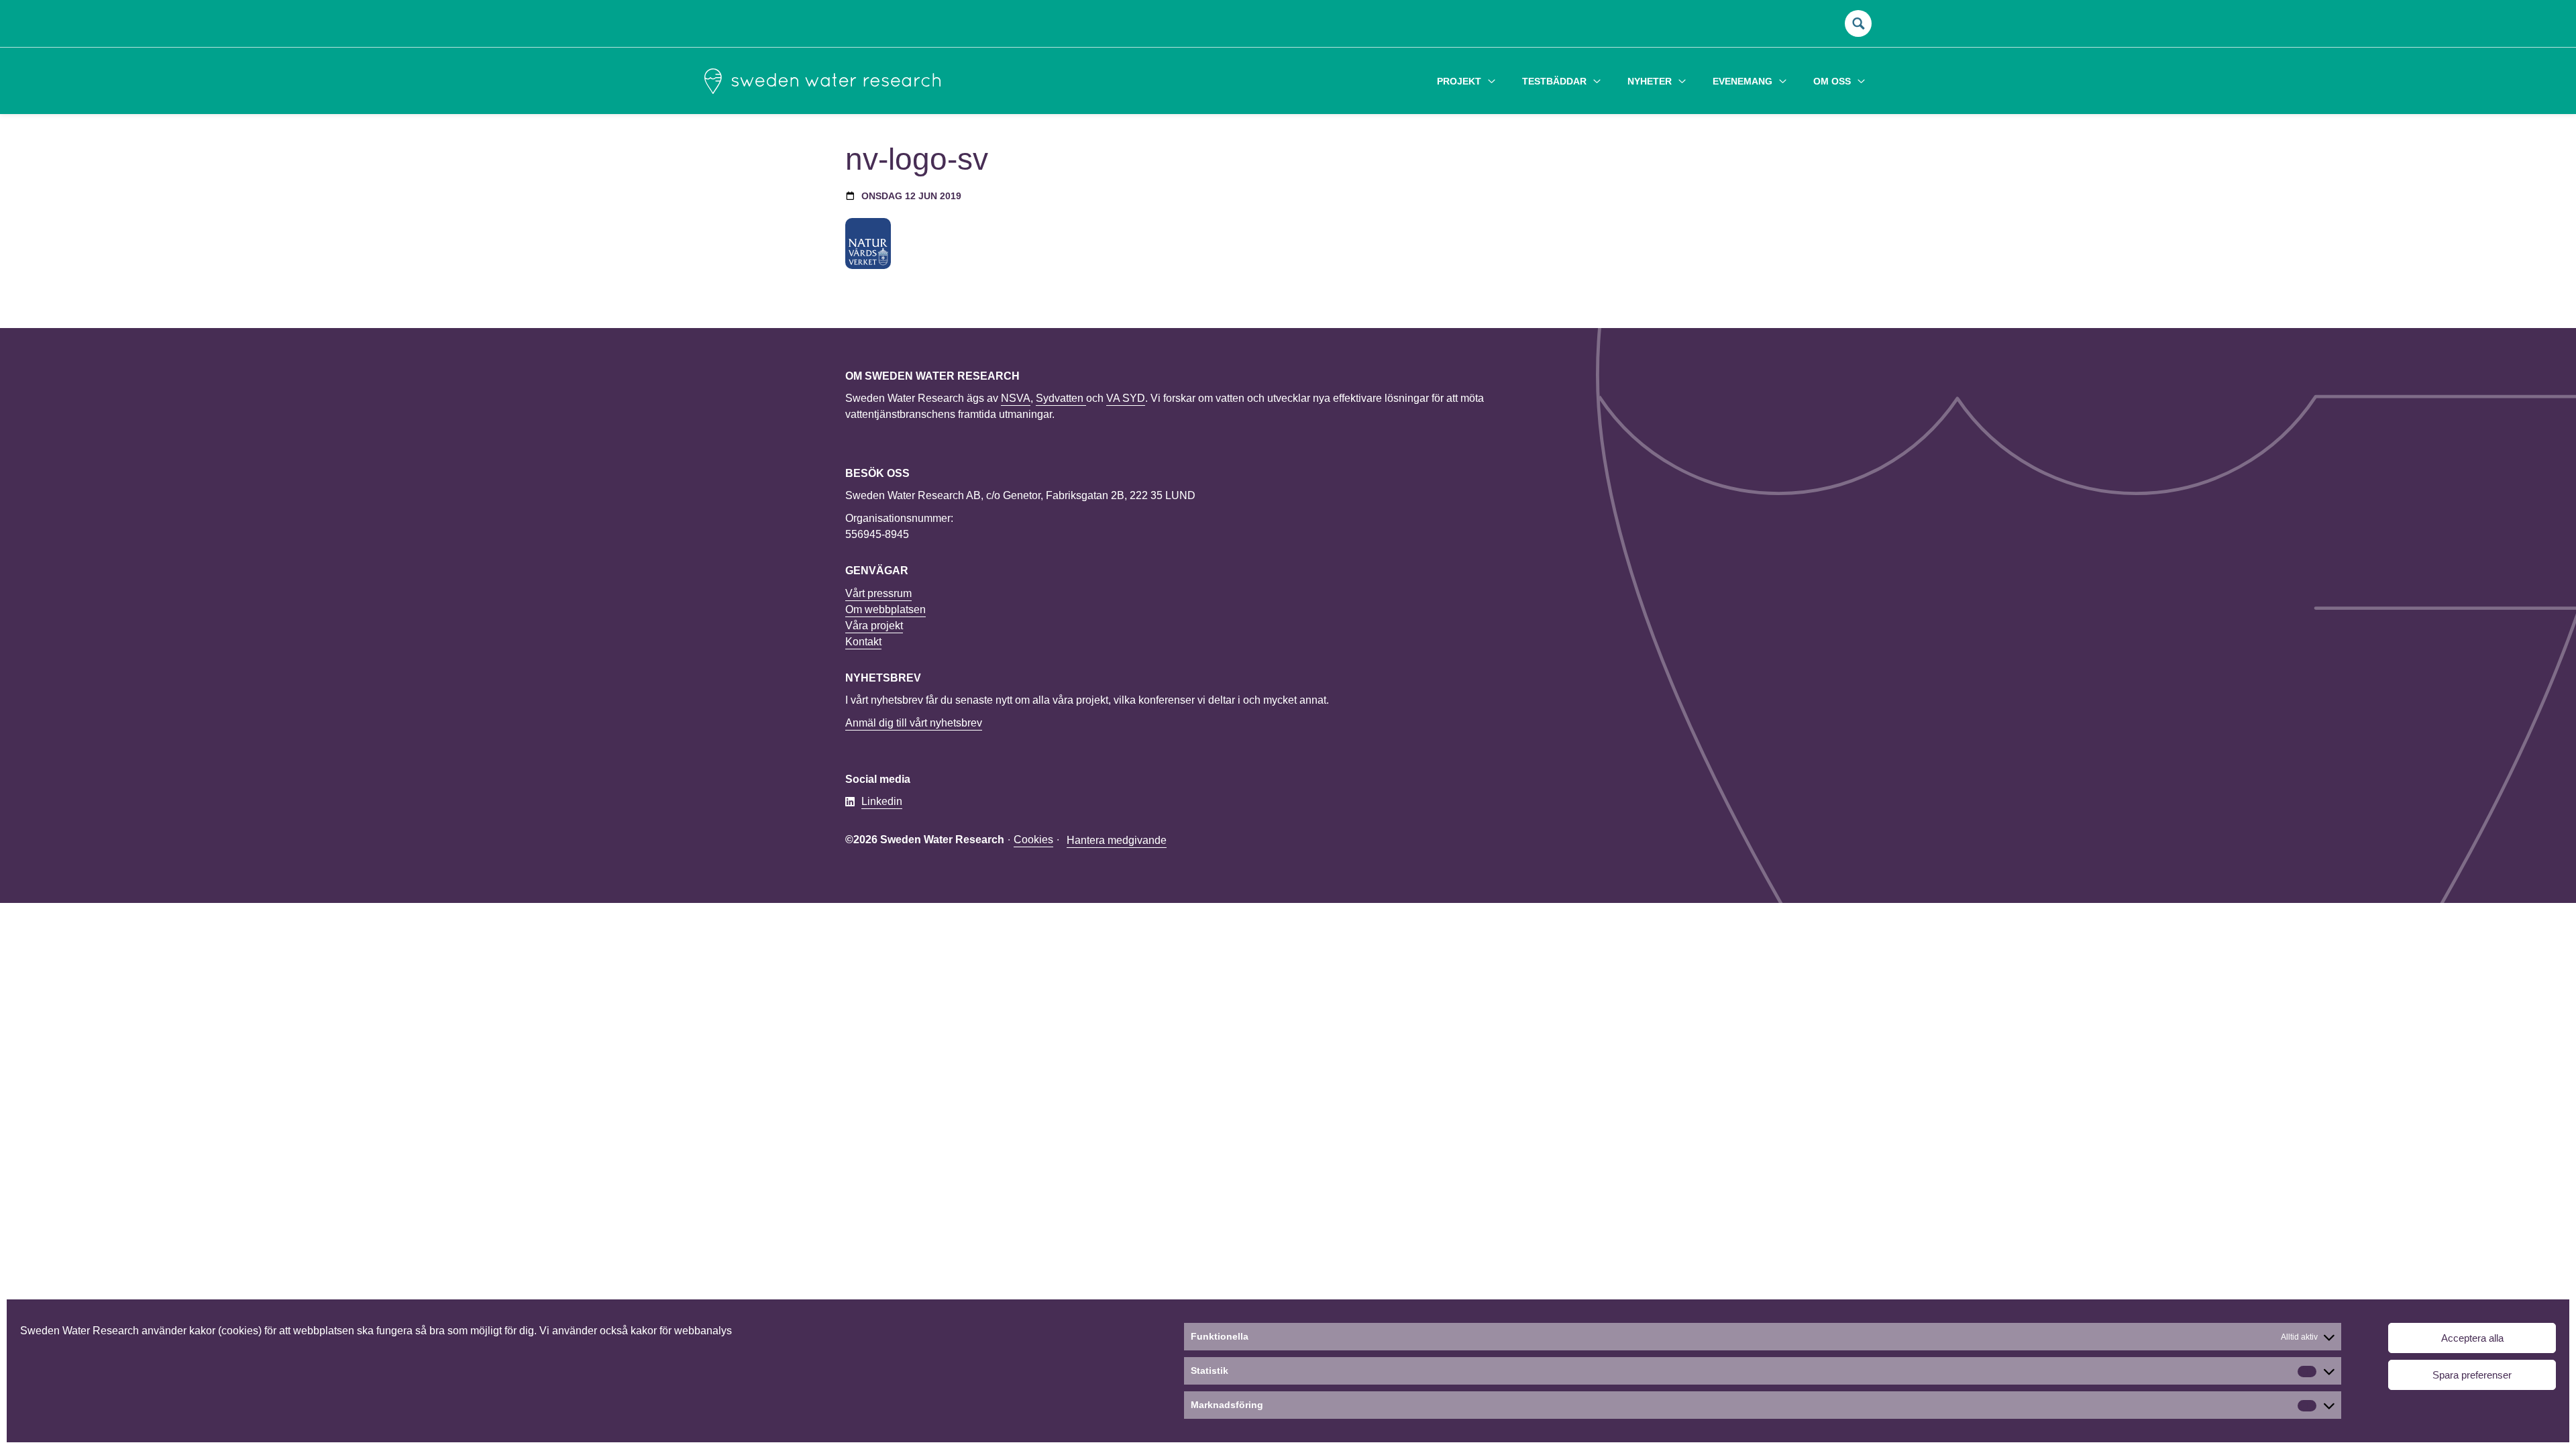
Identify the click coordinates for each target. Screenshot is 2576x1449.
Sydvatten (1061, 398)
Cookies (1033, 840)
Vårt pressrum (878, 593)
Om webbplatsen (885, 609)
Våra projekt (874, 626)
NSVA (1016, 398)
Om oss (1832, 81)
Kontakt (863, 642)
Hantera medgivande (1117, 840)
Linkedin (882, 801)
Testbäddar (1554, 81)
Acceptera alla (2472, 1338)
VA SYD (1126, 398)
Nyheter (1650, 81)
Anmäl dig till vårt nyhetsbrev (914, 723)
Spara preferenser (2472, 1375)
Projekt (1459, 81)
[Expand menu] (1492, 81)
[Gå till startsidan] (822, 81)
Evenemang (1742, 81)
